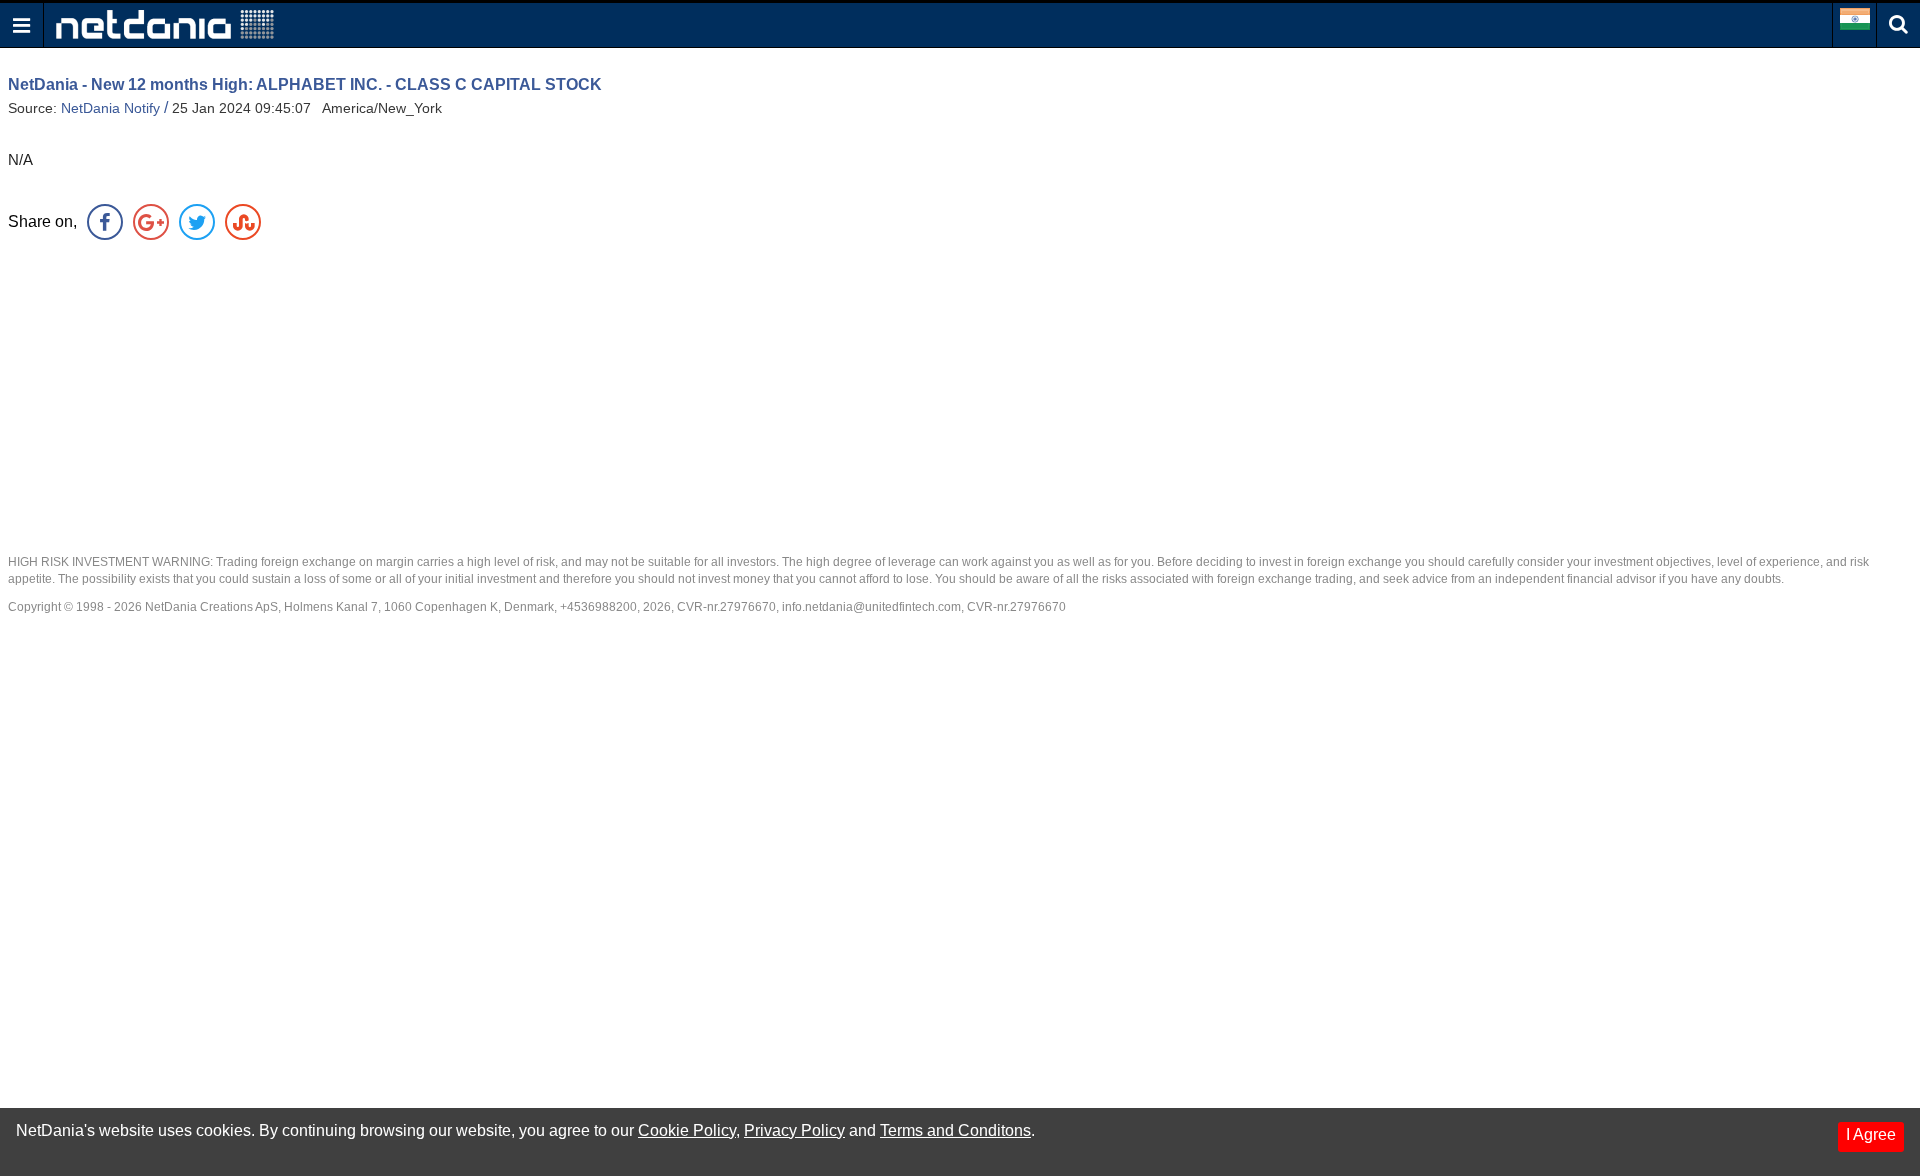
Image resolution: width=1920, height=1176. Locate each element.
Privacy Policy (794, 1130)
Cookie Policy (687, 1130)
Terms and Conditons (955, 1130)
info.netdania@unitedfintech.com (871, 607)
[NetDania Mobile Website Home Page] (165, 23)
